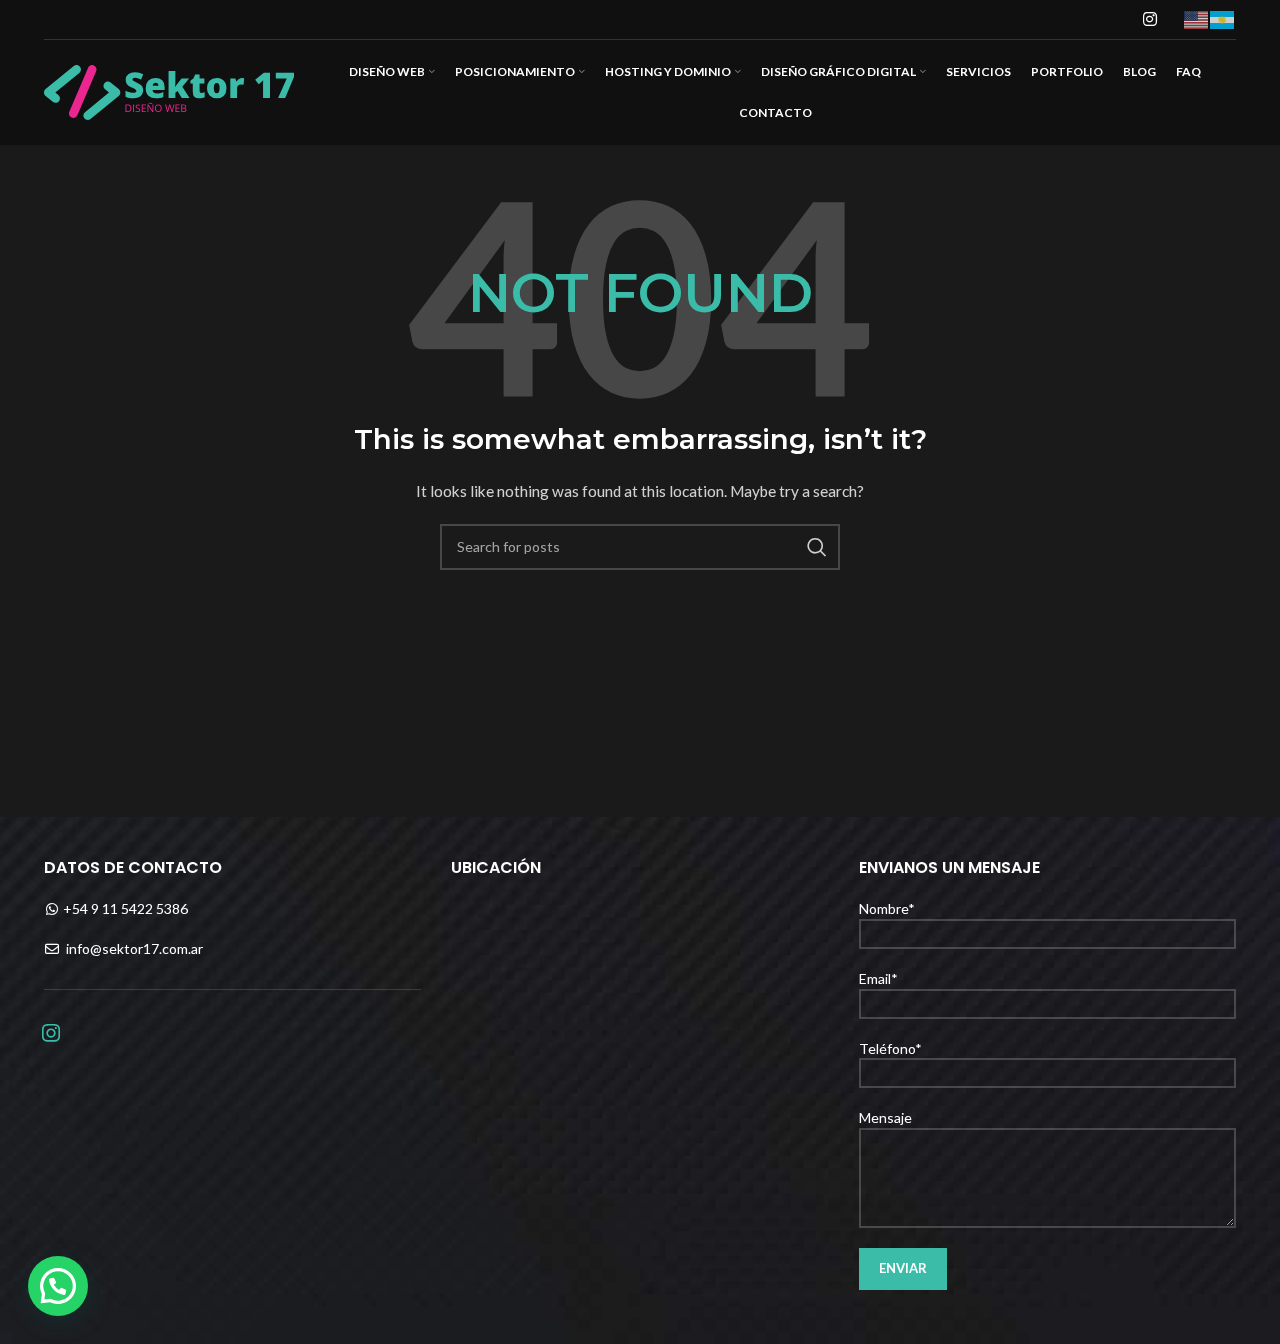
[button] (58, 1286)
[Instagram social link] (1150, 19)
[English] (1197, 18)
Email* (878, 978)
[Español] (1223, 18)
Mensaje (885, 1117)
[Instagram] (51, 1030)
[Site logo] (169, 90)
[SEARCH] (817, 547)
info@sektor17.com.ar (134, 948)
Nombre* (887, 908)
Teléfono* (890, 1048)
